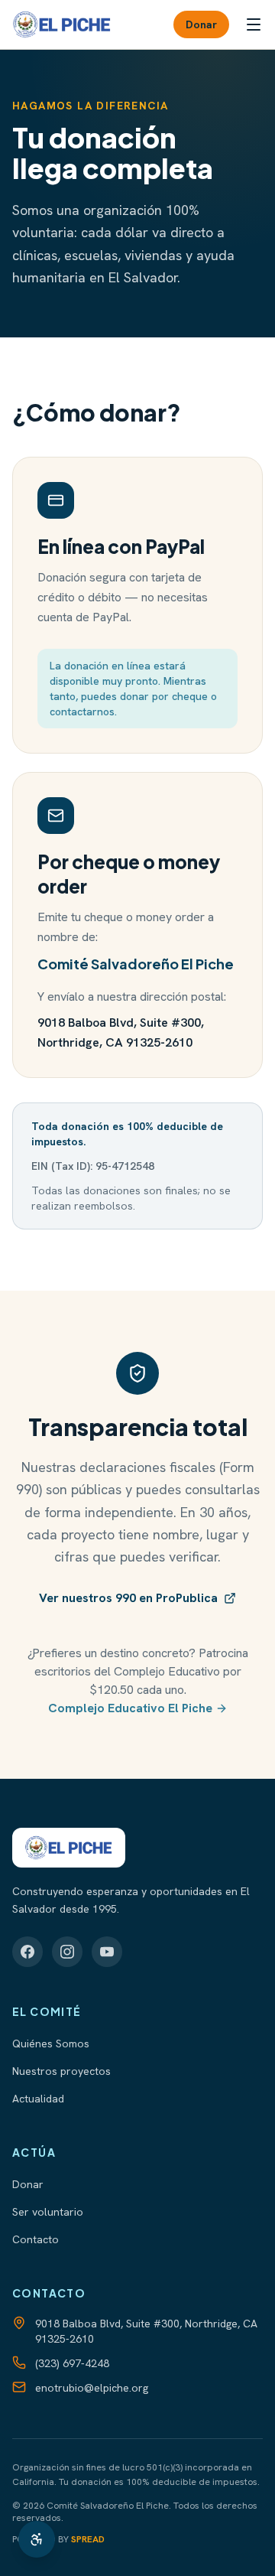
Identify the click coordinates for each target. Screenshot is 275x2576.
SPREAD (88, 2539)
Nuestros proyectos (61, 2071)
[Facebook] (27, 1952)
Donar (201, 24)
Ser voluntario (48, 2212)
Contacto (36, 2239)
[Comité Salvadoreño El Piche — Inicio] (62, 24)
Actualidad (38, 2099)
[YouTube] (107, 1952)
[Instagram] (67, 1952)
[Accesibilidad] (37, 2539)
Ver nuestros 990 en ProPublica (128, 1598)
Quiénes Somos (51, 2044)
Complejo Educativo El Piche (130, 1708)
